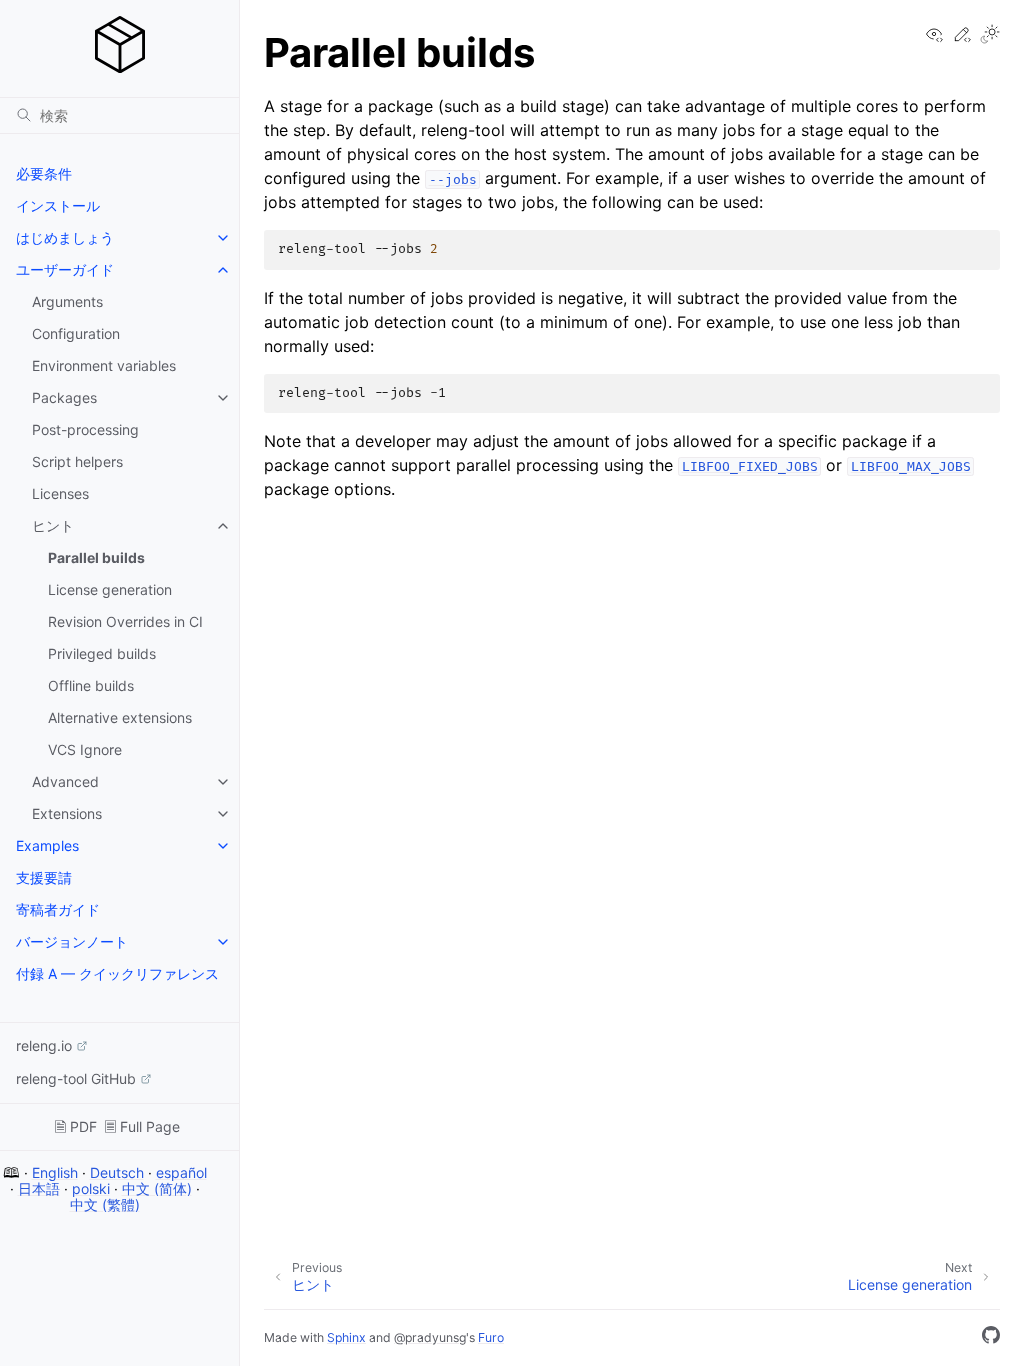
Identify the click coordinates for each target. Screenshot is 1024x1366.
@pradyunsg (430, 1337)
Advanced (65, 781)
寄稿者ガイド (58, 909)
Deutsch (117, 1172)
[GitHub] (991, 1338)
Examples (47, 845)
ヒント (53, 525)
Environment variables (104, 365)
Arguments (67, 301)
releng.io (44, 1045)
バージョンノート (72, 941)
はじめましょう (65, 237)
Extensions (67, 813)
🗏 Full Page (142, 1126)
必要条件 (44, 173)
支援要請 (44, 877)
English (55, 1172)
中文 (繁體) (105, 1204)
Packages (64, 397)
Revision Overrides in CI (125, 621)
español (181, 1172)
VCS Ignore (85, 749)
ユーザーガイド (65, 269)
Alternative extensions (120, 717)
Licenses (60, 493)
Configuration (76, 333)
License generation (110, 589)
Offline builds (91, 685)
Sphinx (346, 1337)
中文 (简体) (157, 1188)
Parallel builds (96, 557)
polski (91, 1188)
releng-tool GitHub (76, 1078)
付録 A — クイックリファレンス (117, 973)
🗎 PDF (76, 1126)
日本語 (39, 1188)
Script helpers (77, 461)
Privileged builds (102, 653)
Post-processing (85, 429)
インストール (58, 205)
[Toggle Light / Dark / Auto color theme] (990, 35)
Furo (491, 1337)
